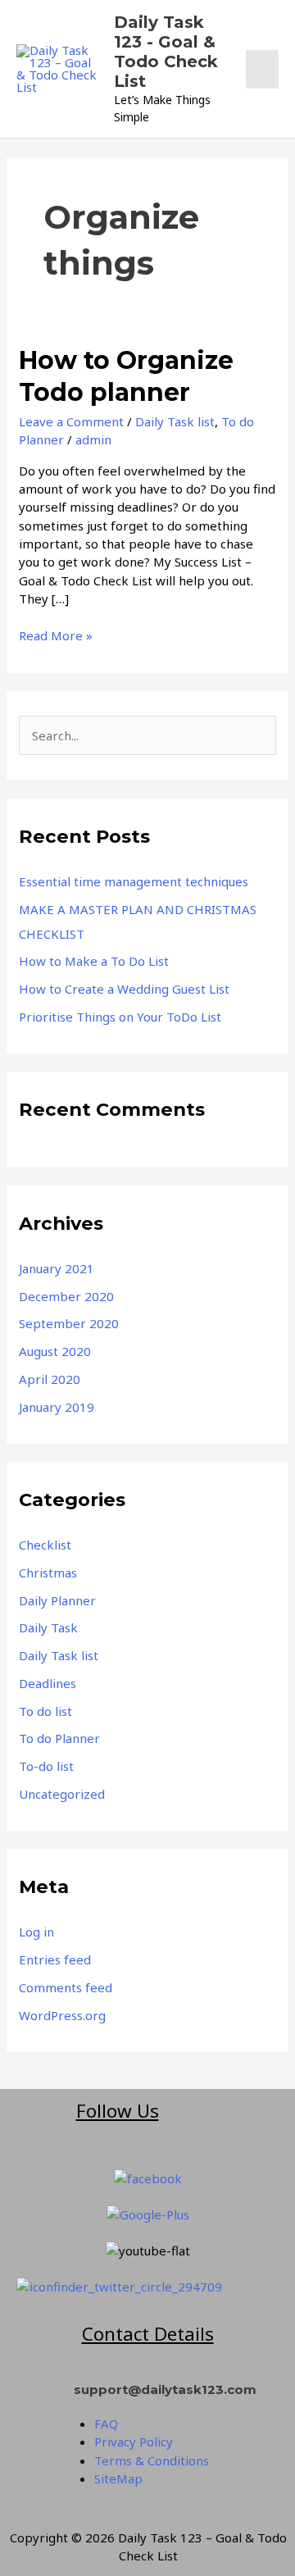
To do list (45, 1711)
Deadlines (48, 1683)
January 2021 (57, 1268)
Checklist (45, 1545)
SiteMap (118, 2478)
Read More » (56, 635)
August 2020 (55, 1351)
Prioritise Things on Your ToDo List (120, 1017)
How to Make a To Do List (94, 961)
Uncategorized (62, 1794)
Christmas (48, 1572)
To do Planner (59, 1738)
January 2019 (57, 1407)
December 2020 (66, 1296)
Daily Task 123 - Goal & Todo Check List (166, 52)
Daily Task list (175, 421)
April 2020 (50, 1379)
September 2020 (69, 1323)
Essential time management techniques (134, 881)
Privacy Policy (134, 2442)
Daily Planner (57, 1600)
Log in (36, 1932)
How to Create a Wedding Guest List (124, 989)
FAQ (106, 2424)
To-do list (46, 1766)
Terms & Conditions (152, 2460)
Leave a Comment (71, 421)
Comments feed (66, 1987)
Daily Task (48, 1627)
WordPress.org (62, 2015)
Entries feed (55, 1959)
